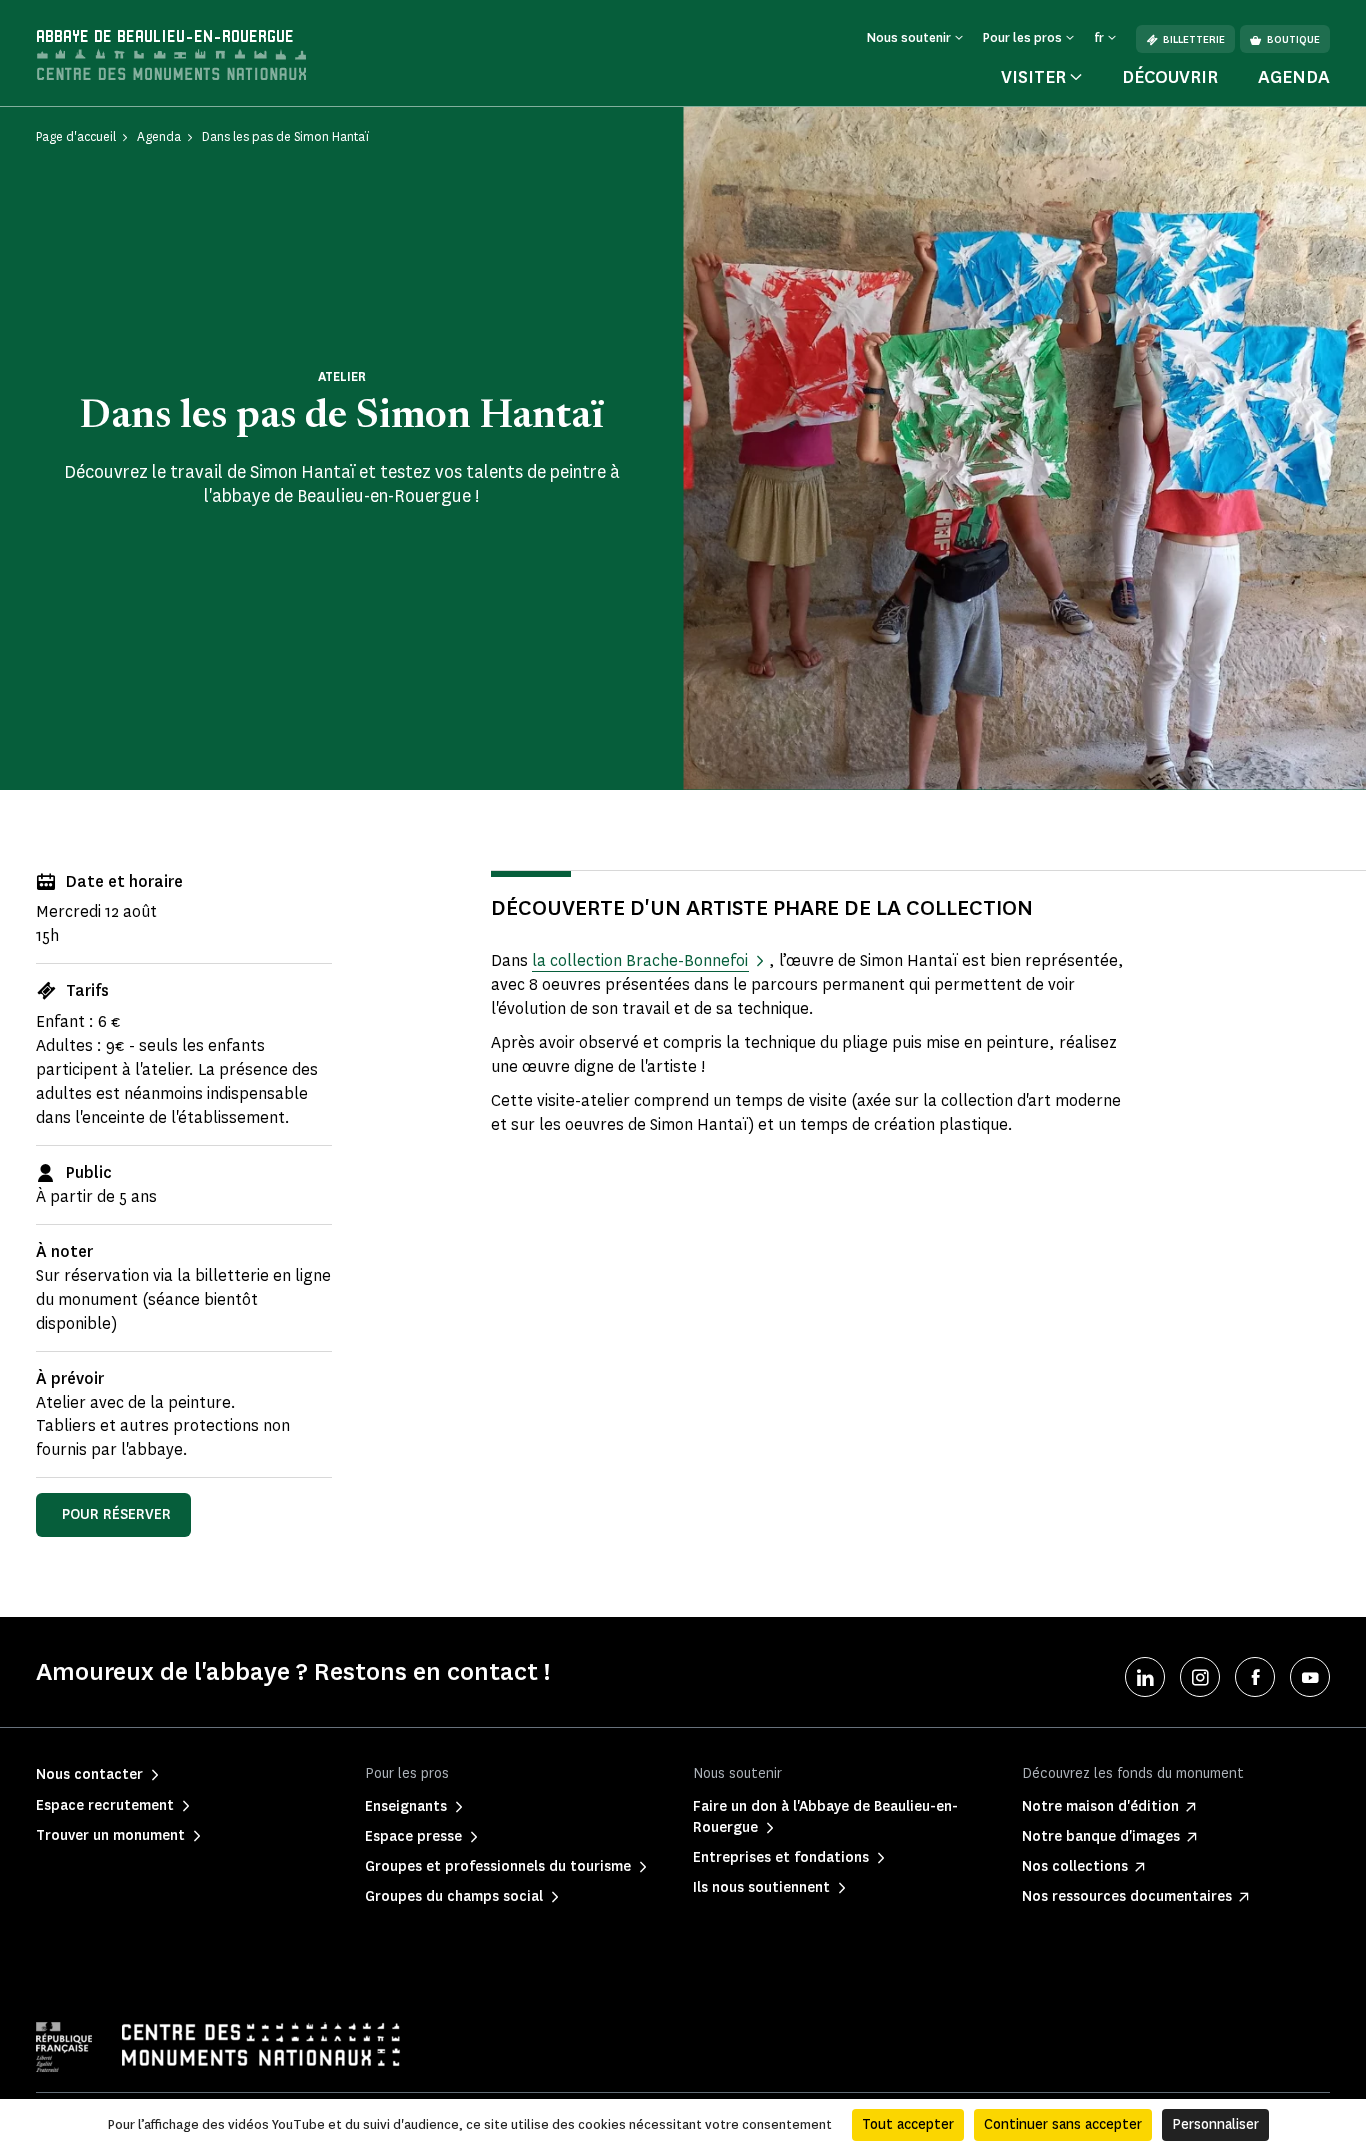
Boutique (1293, 39)
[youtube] (1310, 1677)
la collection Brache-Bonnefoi (640, 960)
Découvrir (1170, 77)
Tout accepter (908, 2124)
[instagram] (1200, 1677)
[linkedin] (1145, 1677)
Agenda (1294, 77)
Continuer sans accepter (1063, 2124)
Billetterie (1194, 39)
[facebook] (1255, 1677)
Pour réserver (116, 1514)
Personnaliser (1215, 2124)
